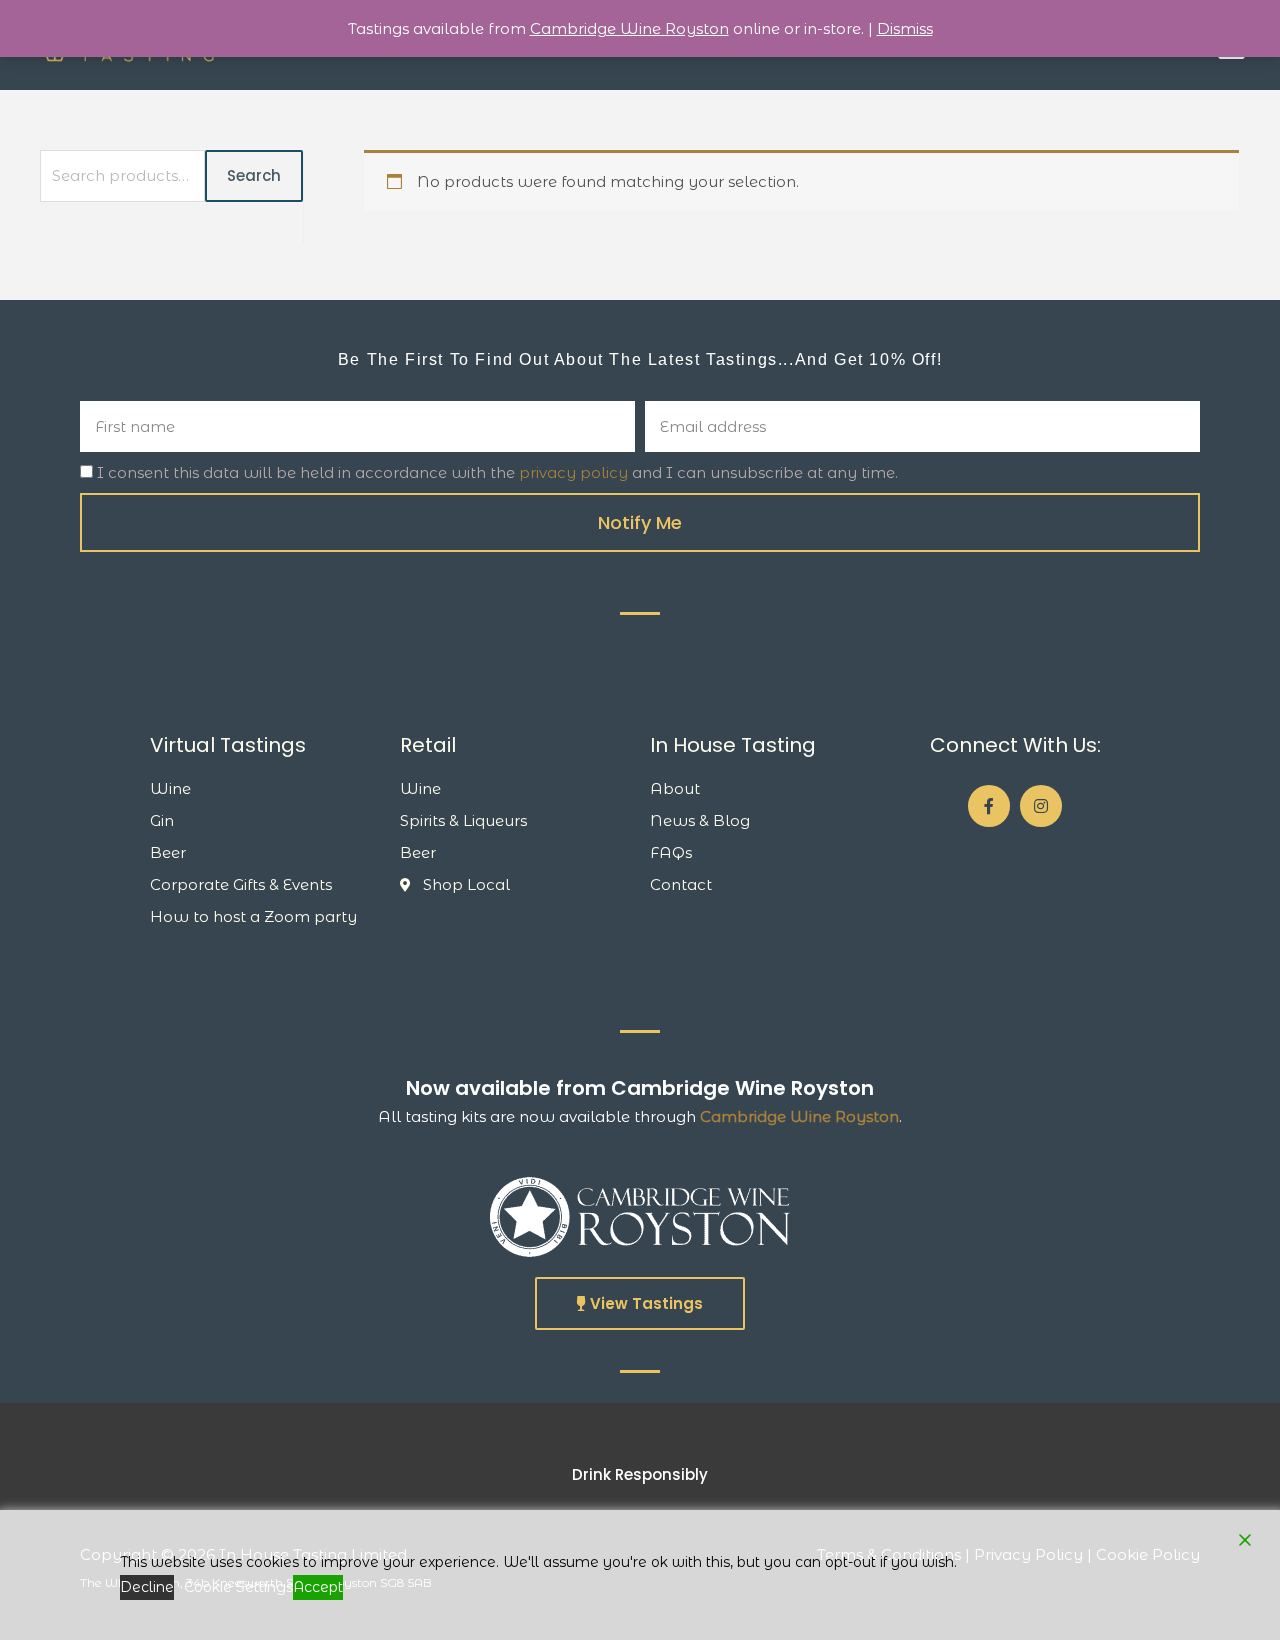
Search (254, 175)
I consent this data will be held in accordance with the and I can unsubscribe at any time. (497, 472)
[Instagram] (1041, 806)
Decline (147, 1587)
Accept (318, 1587)
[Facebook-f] (989, 806)
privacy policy (573, 472)
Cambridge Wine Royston (799, 1116)
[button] (640, 1303)
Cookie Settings (238, 1587)
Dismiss (905, 28)
